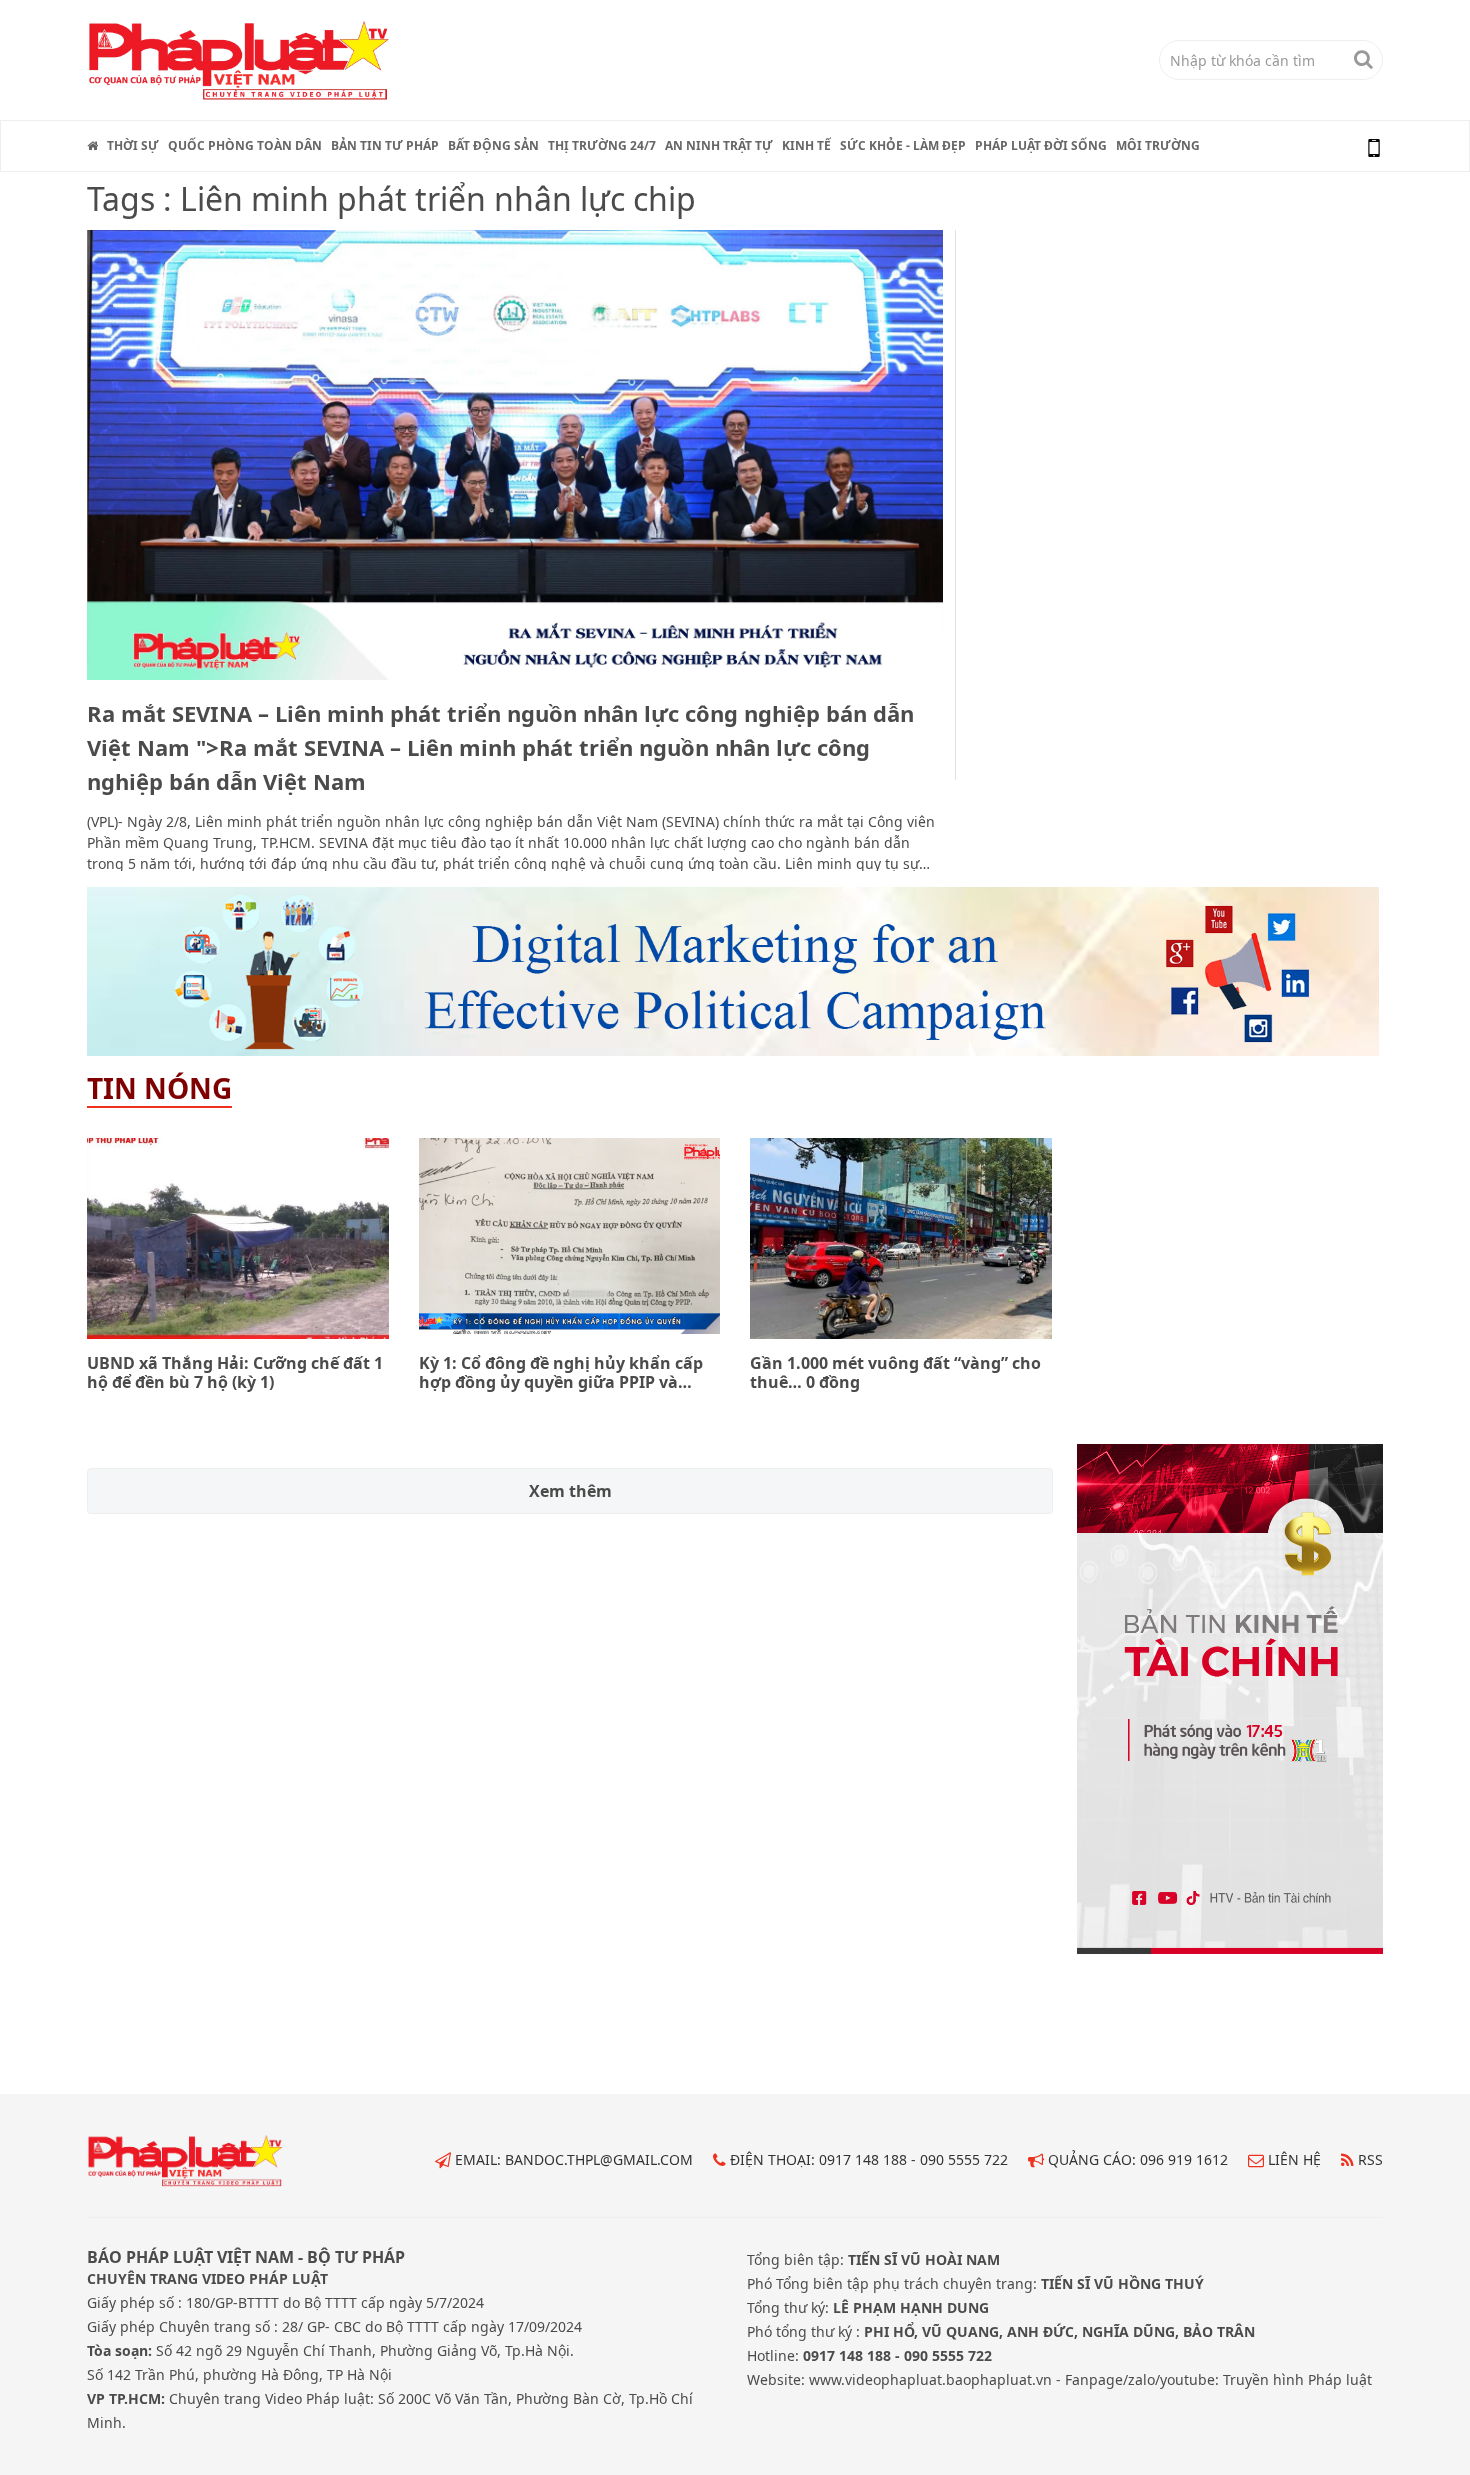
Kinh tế (806, 145)
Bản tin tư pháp (385, 145)
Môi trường (1158, 145)
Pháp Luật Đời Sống (1041, 145)
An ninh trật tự (719, 145)
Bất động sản (493, 145)
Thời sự (133, 145)
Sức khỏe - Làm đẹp (903, 145)
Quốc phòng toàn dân (245, 145)
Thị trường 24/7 (602, 145)
